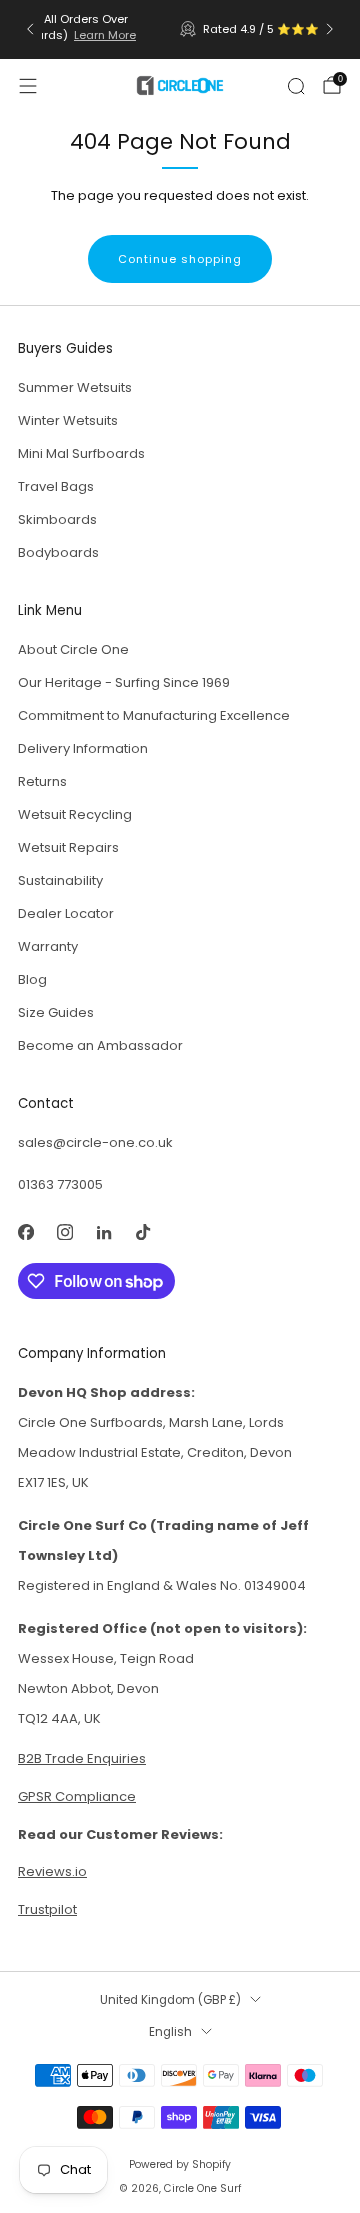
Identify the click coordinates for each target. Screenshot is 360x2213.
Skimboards (57, 519)
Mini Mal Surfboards (81, 453)
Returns (42, 781)
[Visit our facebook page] (25, 1231)
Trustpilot (47, 1909)
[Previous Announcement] (30, 29)
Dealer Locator (66, 913)
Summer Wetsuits (75, 387)
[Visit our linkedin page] (103, 1231)
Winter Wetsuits (68, 420)
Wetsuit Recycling (75, 814)
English (170, 2032)
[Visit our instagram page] (64, 1231)
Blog (32, 979)
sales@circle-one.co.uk (95, 1142)
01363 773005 (60, 1184)
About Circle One (73, 649)
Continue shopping (180, 259)
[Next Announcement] (330, 29)
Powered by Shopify (180, 2164)
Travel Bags (56, 486)
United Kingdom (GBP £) (170, 2000)
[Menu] (28, 86)
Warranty (48, 946)
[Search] (296, 86)
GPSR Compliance (77, 1796)
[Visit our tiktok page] (142, 1231)
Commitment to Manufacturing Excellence (154, 715)
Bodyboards (58, 552)
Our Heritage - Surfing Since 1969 (124, 682)
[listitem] (181, 29)
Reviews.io (266, 29)
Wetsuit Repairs (68, 847)
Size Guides (56, 1012)
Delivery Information (83, 748)
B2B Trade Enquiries (82, 1758)
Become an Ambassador (100, 1045)
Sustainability (60, 880)
